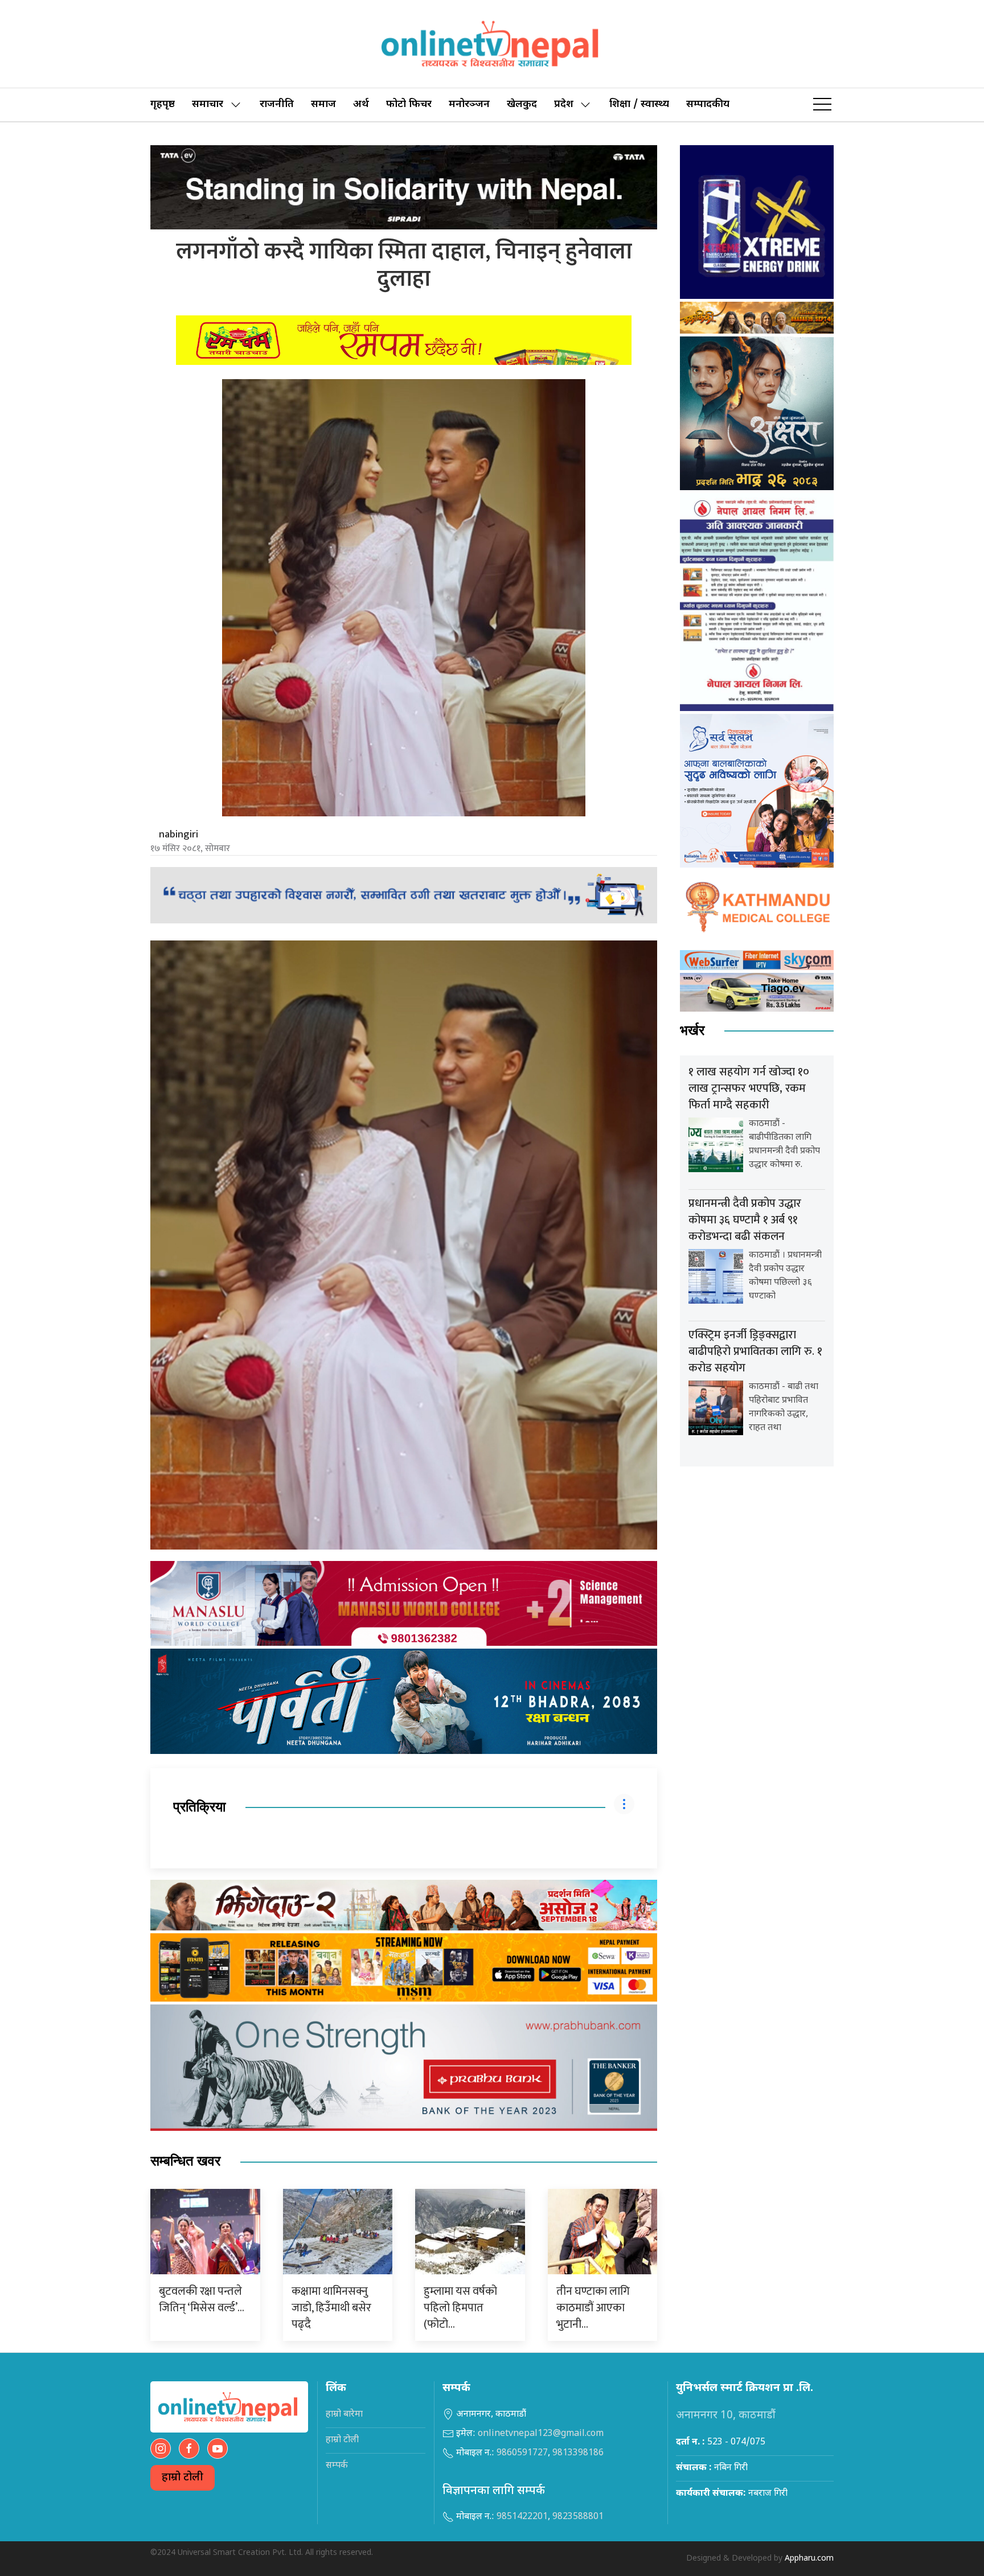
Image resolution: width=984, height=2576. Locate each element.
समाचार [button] (208, 104)
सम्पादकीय (708, 104)
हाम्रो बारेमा (344, 2415)
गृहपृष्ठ (163, 104)
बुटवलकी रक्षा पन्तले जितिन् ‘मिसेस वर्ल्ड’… (202, 2300)
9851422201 (522, 2517)
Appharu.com (809, 2559)
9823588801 (578, 2517)
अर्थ (361, 104)
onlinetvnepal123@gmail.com (541, 2434)
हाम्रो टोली (183, 2478)
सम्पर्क (337, 2466)
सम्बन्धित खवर (185, 2161)
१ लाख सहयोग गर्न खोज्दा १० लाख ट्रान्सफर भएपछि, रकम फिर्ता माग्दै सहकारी (749, 1088)
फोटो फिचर (409, 104)
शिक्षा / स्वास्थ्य (639, 104)
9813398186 (578, 2453)
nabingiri (179, 835)
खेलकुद (522, 104)
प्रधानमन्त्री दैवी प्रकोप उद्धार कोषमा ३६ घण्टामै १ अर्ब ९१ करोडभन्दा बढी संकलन (745, 1220)
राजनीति (277, 104)
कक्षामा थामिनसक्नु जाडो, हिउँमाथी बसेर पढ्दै (331, 2308)
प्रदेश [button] (564, 104)
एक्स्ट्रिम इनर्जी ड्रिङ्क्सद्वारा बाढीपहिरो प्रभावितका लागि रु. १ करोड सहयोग (755, 1351)
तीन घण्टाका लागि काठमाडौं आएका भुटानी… (593, 2308)
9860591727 (522, 2453)
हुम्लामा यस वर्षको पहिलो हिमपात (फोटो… (460, 2308)
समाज (323, 104)
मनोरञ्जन (469, 104)
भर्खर (692, 1031)
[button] (822, 105)
